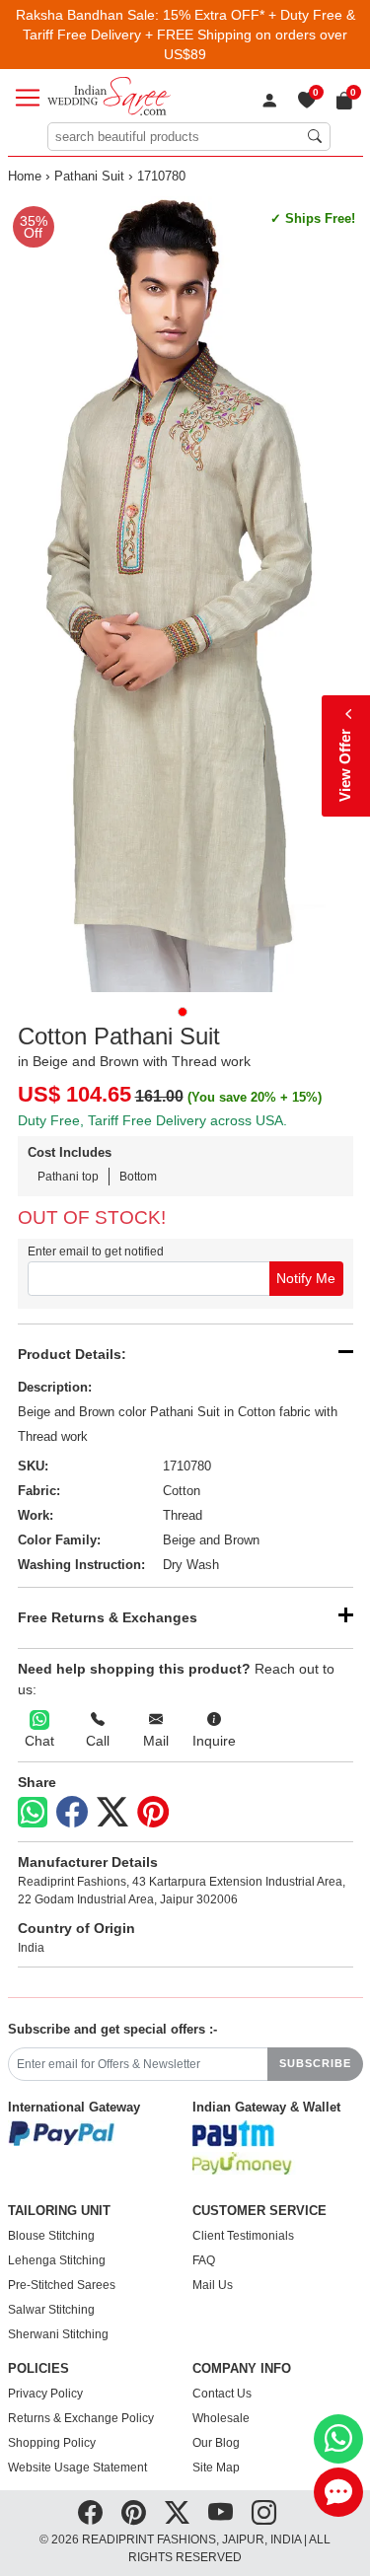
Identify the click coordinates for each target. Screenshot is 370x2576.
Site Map (216, 2468)
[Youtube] (221, 2513)
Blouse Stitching (51, 2236)
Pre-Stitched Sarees (62, 2285)
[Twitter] (112, 1813)
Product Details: (72, 1354)
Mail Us (213, 2285)
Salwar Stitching (51, 2310)
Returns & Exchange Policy (81, 2418)
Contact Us (222, 2394)
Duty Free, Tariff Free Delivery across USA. (152, 1120)
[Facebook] (72, 1813)
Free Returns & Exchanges (108, 1617)
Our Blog (216, 2443)
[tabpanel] (185, 594)
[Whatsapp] (33, 1812)
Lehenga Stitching (57, 2260)
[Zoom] (185, 594)
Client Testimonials (243, 2236)
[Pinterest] (153, 1813)
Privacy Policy (45, 2394)
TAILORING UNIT (59, 2211)
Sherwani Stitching (58, 2334)
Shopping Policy (52, 2443)
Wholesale (221, 2418)
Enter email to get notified (96, 1252)
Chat (39, 1741)
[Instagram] (264, 2513)
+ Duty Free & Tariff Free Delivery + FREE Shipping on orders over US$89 (189, 35)
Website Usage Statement (77, 2468)
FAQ (204, 2260)
